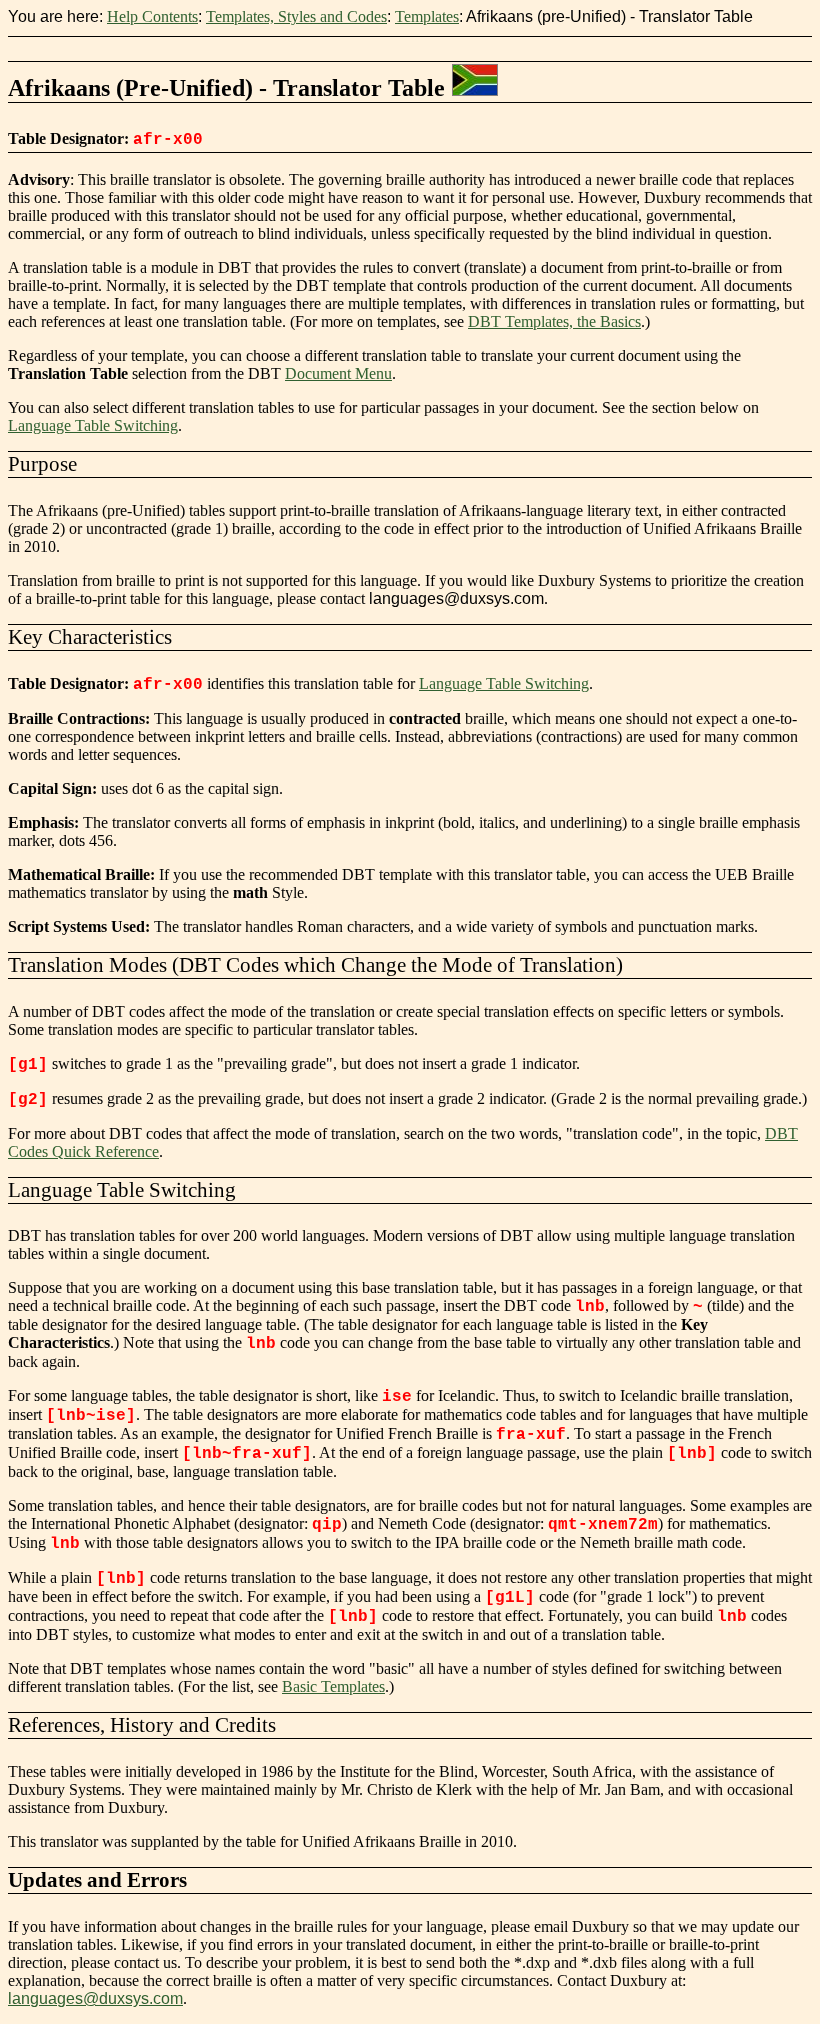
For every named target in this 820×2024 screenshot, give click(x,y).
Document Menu (338, 373)
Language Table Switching (93, 425)
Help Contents (152, 16)
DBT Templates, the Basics (554, 321)
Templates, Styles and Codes (296, 16)
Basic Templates (333, 1686)
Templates (427, 16)
